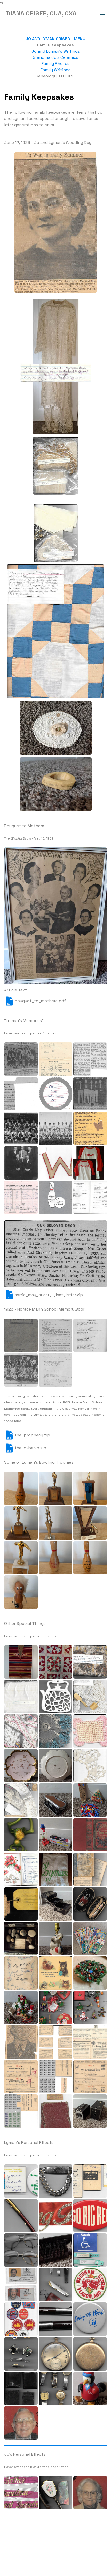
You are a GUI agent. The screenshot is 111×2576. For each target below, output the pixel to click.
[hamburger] (102, 13)
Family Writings (55, 70)
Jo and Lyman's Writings (56, 51)
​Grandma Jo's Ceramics (55, 57)
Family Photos (55, 64)
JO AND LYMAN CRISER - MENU (55, 39)
